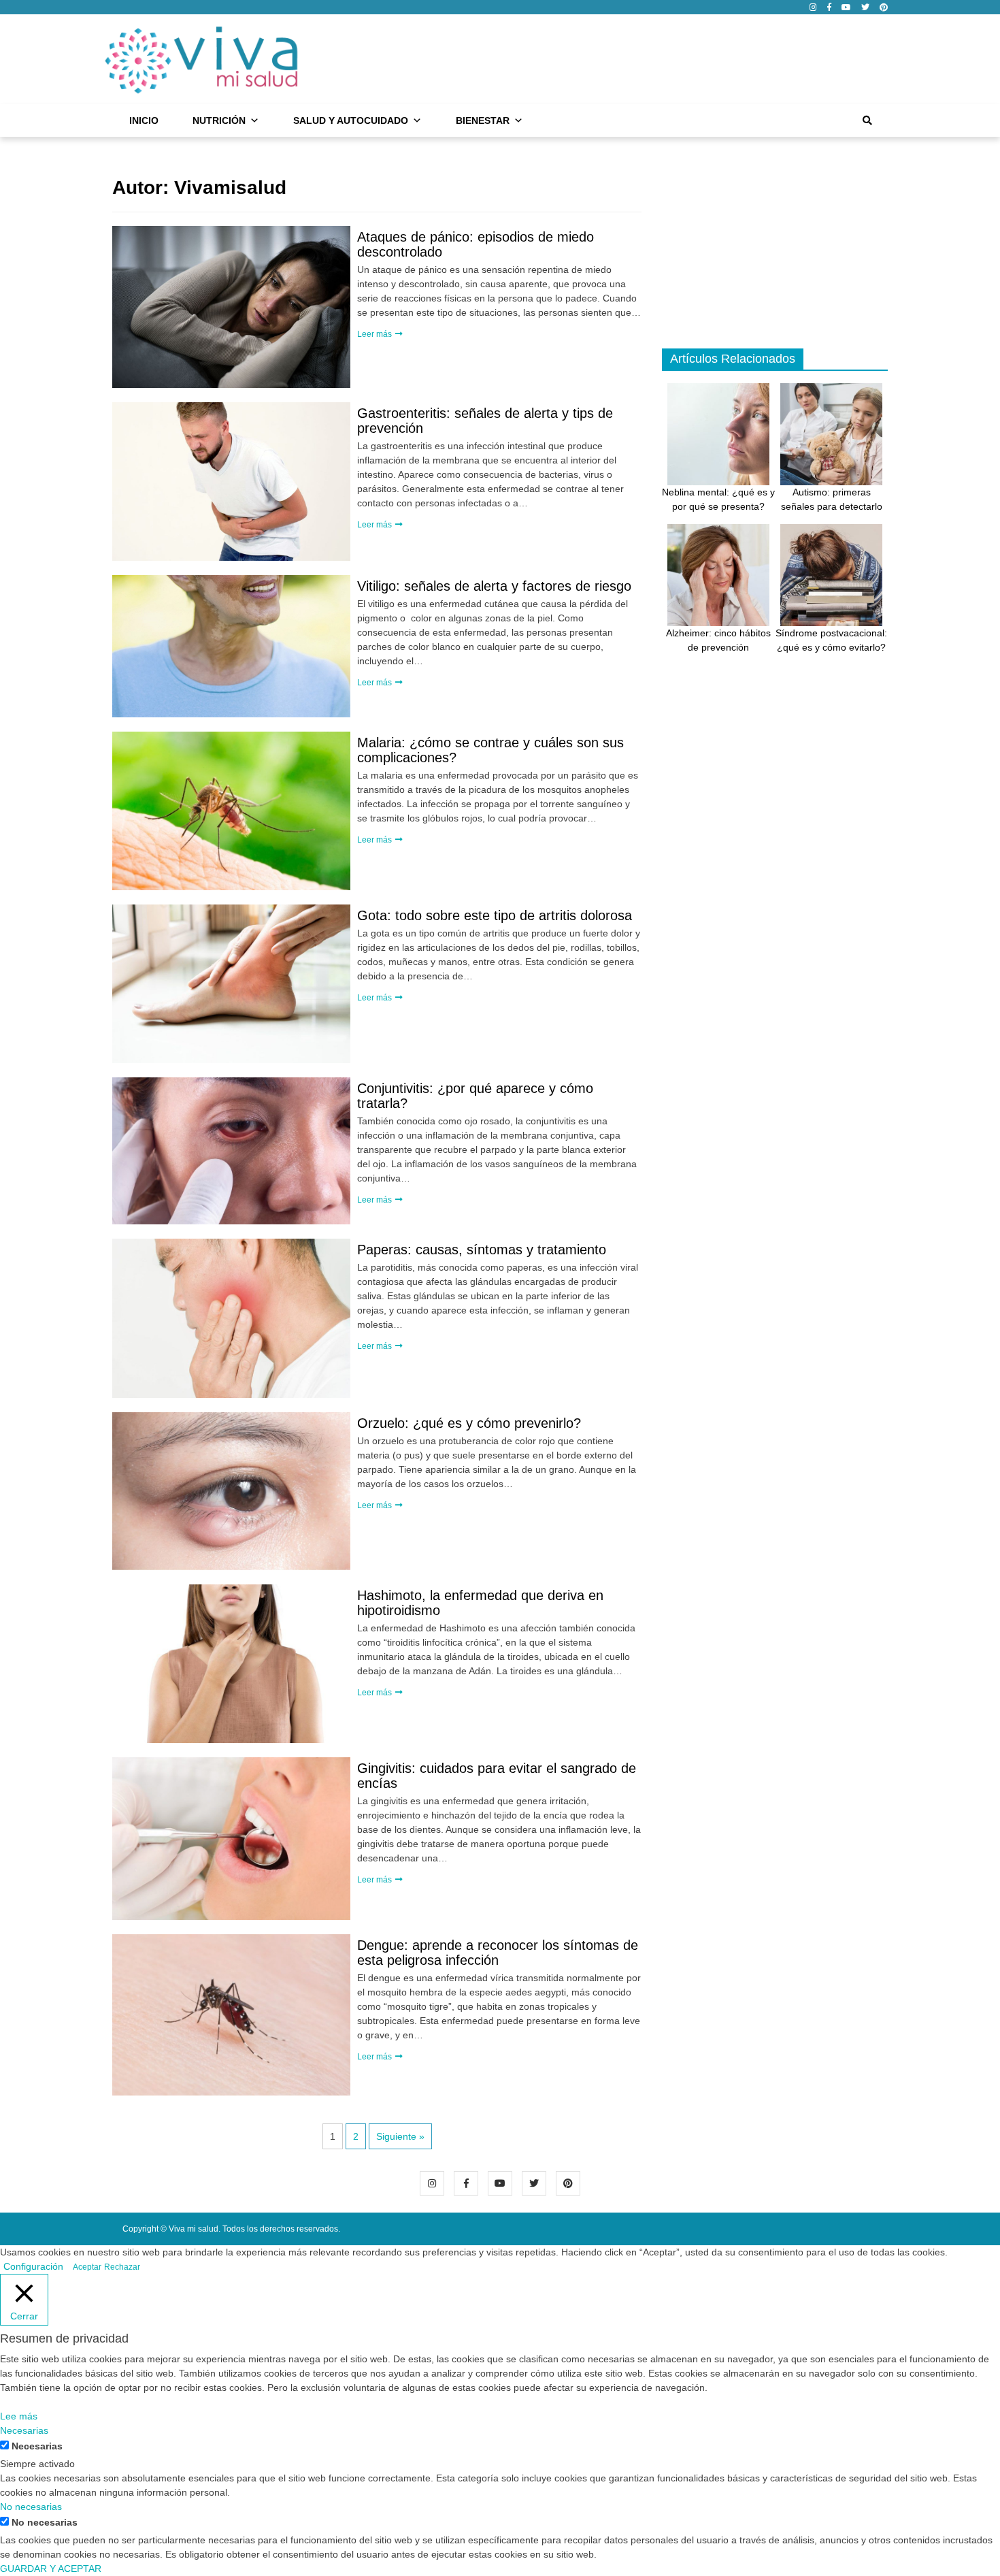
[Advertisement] (640, 57)
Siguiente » (400, 2136)
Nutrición (219, 120)
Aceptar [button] (87, 2267)
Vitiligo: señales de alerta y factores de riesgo (494, 586)
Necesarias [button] (24, 2430)
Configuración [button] (33, 2266)
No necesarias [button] (31, 2507)
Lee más (19, 2416)
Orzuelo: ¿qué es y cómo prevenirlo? (469, 1423)
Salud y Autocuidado (351, 120)
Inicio (144, 120)
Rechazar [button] (122, 2267)
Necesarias (37, 2446)
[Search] (867, 120)
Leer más (376, 334)
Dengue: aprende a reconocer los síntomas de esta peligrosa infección (498, 1953)
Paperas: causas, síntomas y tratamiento (482, 1250)
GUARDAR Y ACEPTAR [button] (51, 2569)
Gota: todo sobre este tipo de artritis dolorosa (495, 915)
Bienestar (483, 120)
